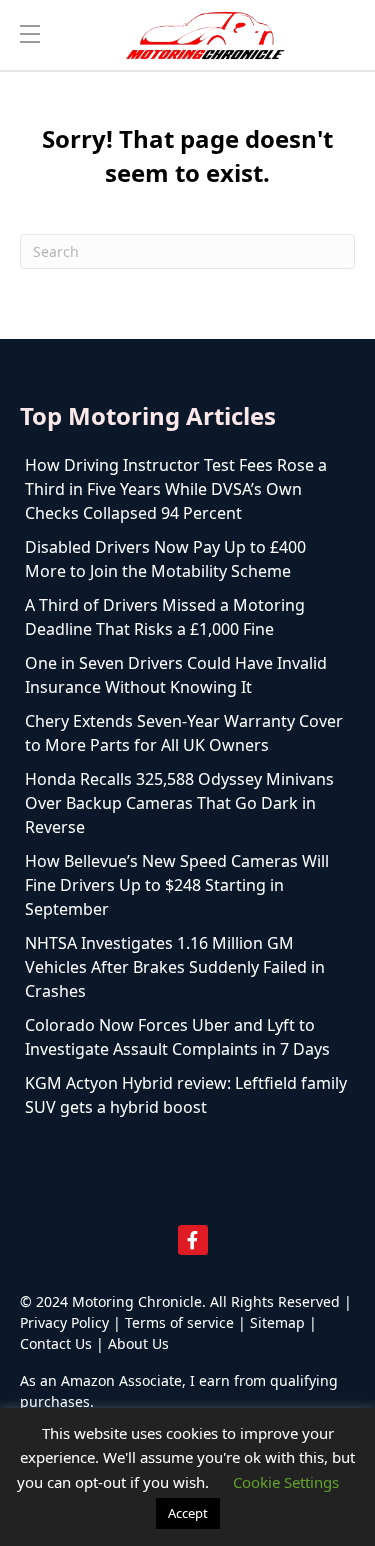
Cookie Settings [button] (286, 1482)
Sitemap (277, 1322)
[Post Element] (187, 489)
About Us (138, 1343)
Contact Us (56, 1343)
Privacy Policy (64, 1322)
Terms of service (179, 1322)
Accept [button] (188, 1513)
